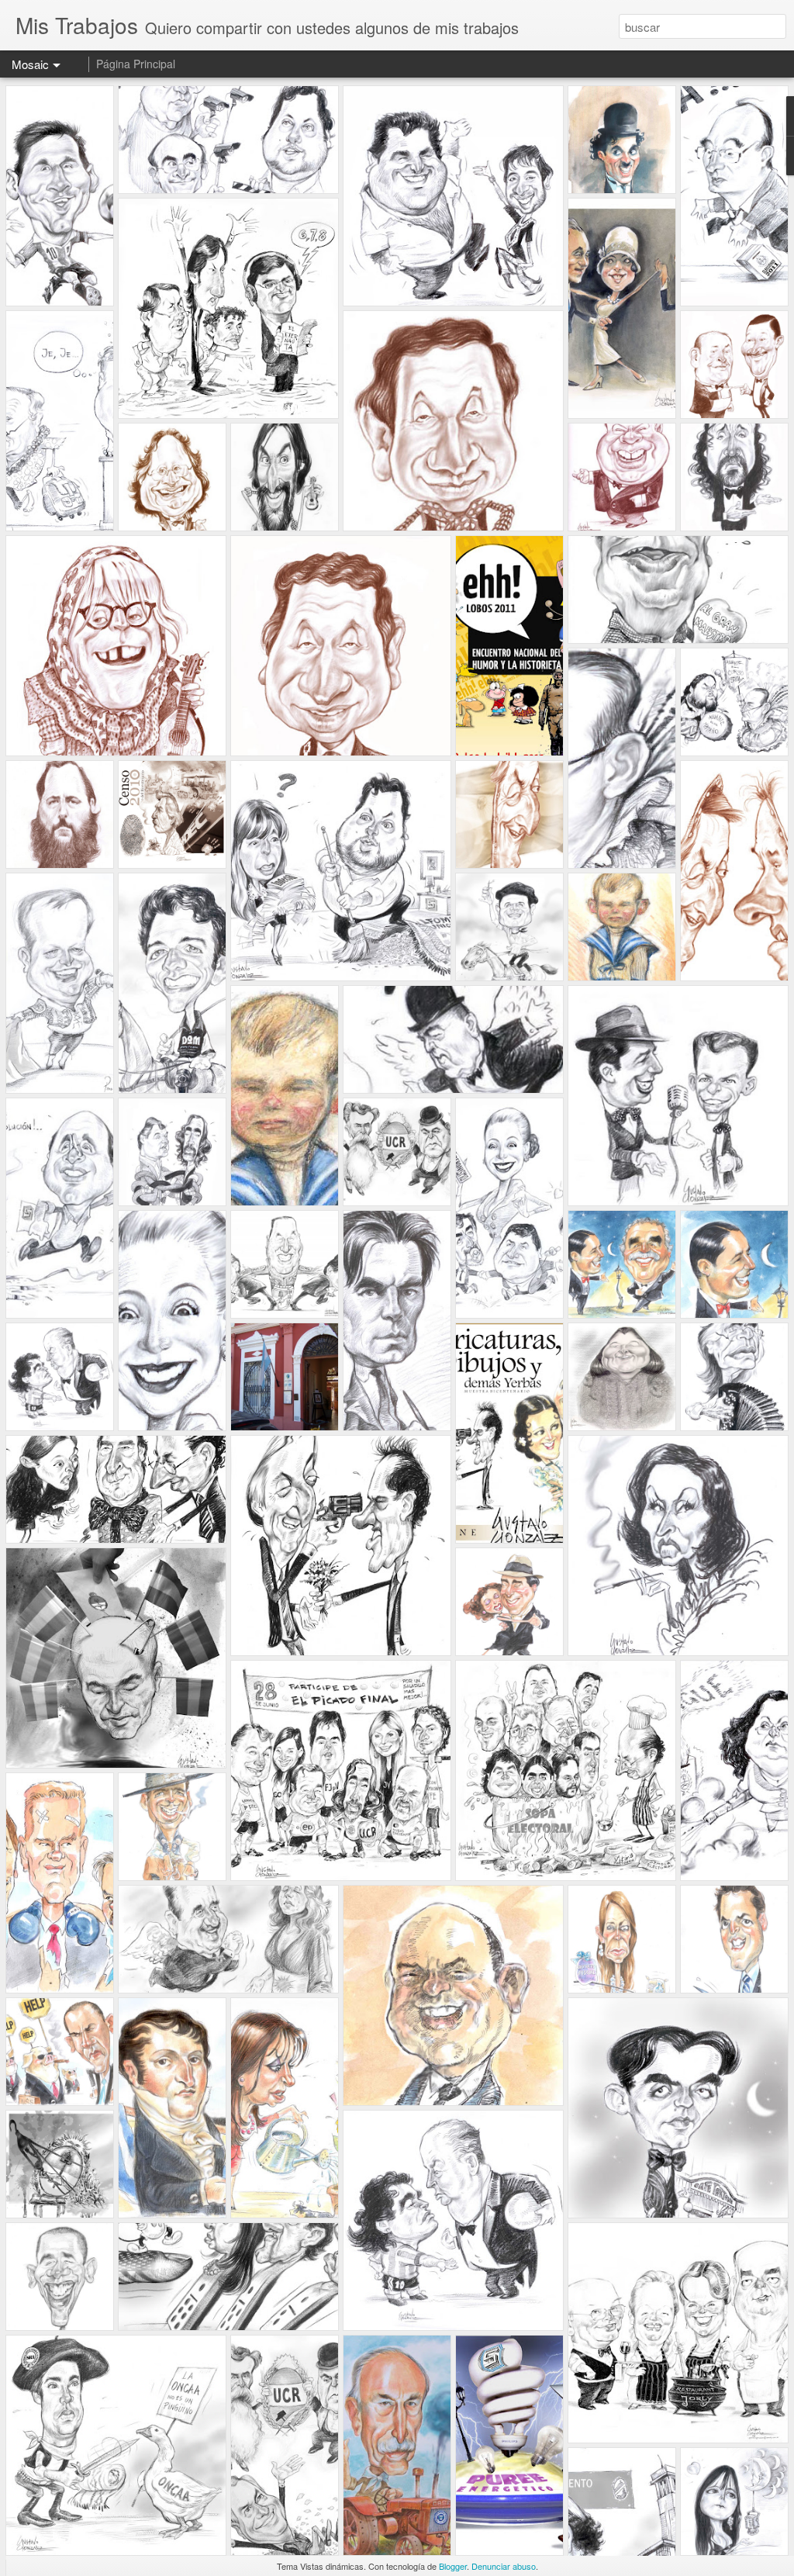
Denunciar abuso (504, 2566)
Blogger (453, 2566)
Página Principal (136, 64)
